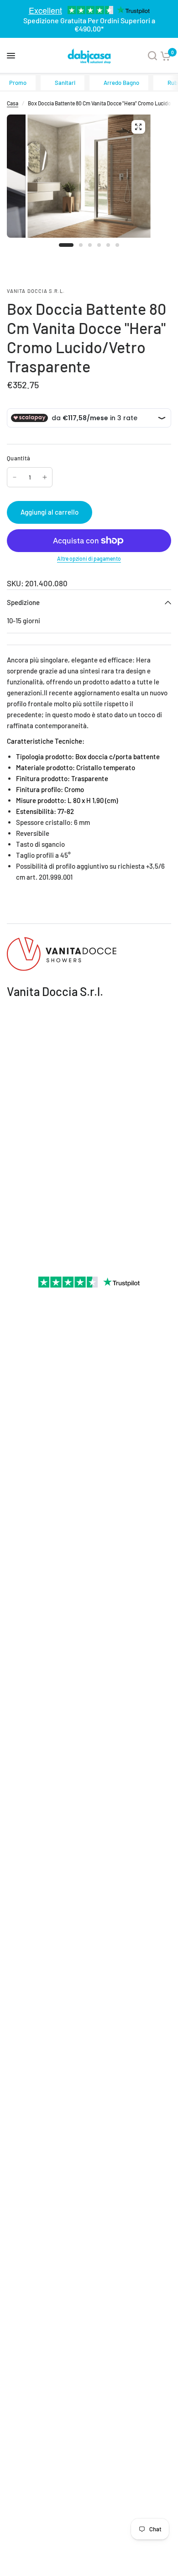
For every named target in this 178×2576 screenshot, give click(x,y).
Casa (13, 103)
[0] (166, 56)
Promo (18, 83)
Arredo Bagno (121, 83)
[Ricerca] (152, 56)
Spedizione (23, 602)
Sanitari (65, 83)
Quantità (18, 458)
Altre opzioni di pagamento (89, 558)
